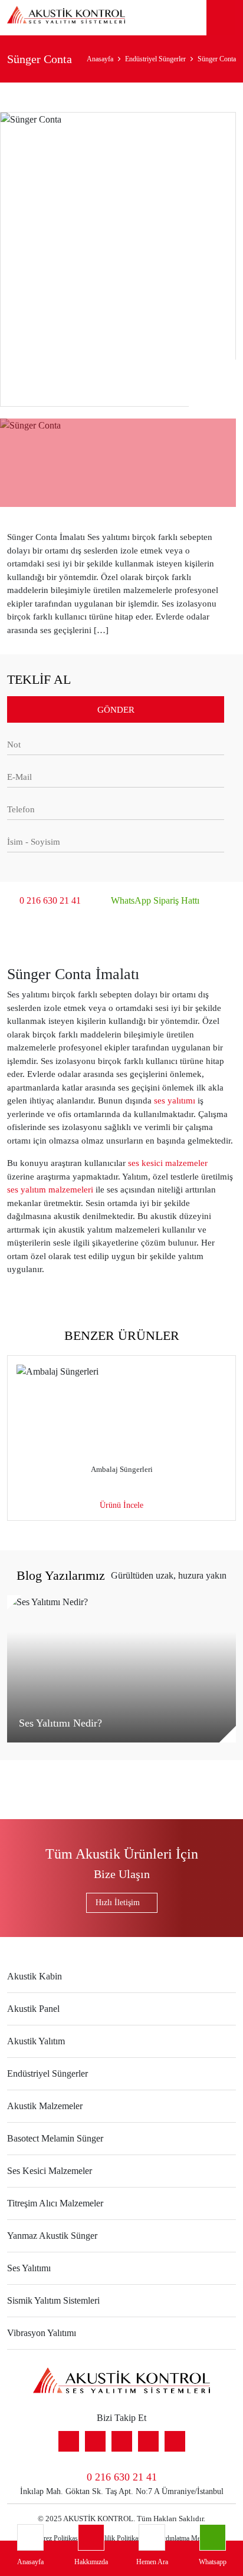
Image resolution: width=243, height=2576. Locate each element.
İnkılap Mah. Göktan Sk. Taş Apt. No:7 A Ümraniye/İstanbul (122, 2491)
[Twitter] (122, 2441)
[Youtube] (95, 2441)
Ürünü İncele (121, 1505)
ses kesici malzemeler (168, 1163)
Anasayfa (100, 59)
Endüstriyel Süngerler (155, 59)
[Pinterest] (69, 2441)
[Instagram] (175, 2441)
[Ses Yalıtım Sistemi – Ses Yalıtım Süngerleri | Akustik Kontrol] (66, 17)
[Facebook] (148, 2441)
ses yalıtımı (175, 1101)
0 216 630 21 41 (50, 900)
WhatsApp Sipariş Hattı (155, 900)
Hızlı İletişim (118, 1903)
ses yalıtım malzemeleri (50, 1190)
